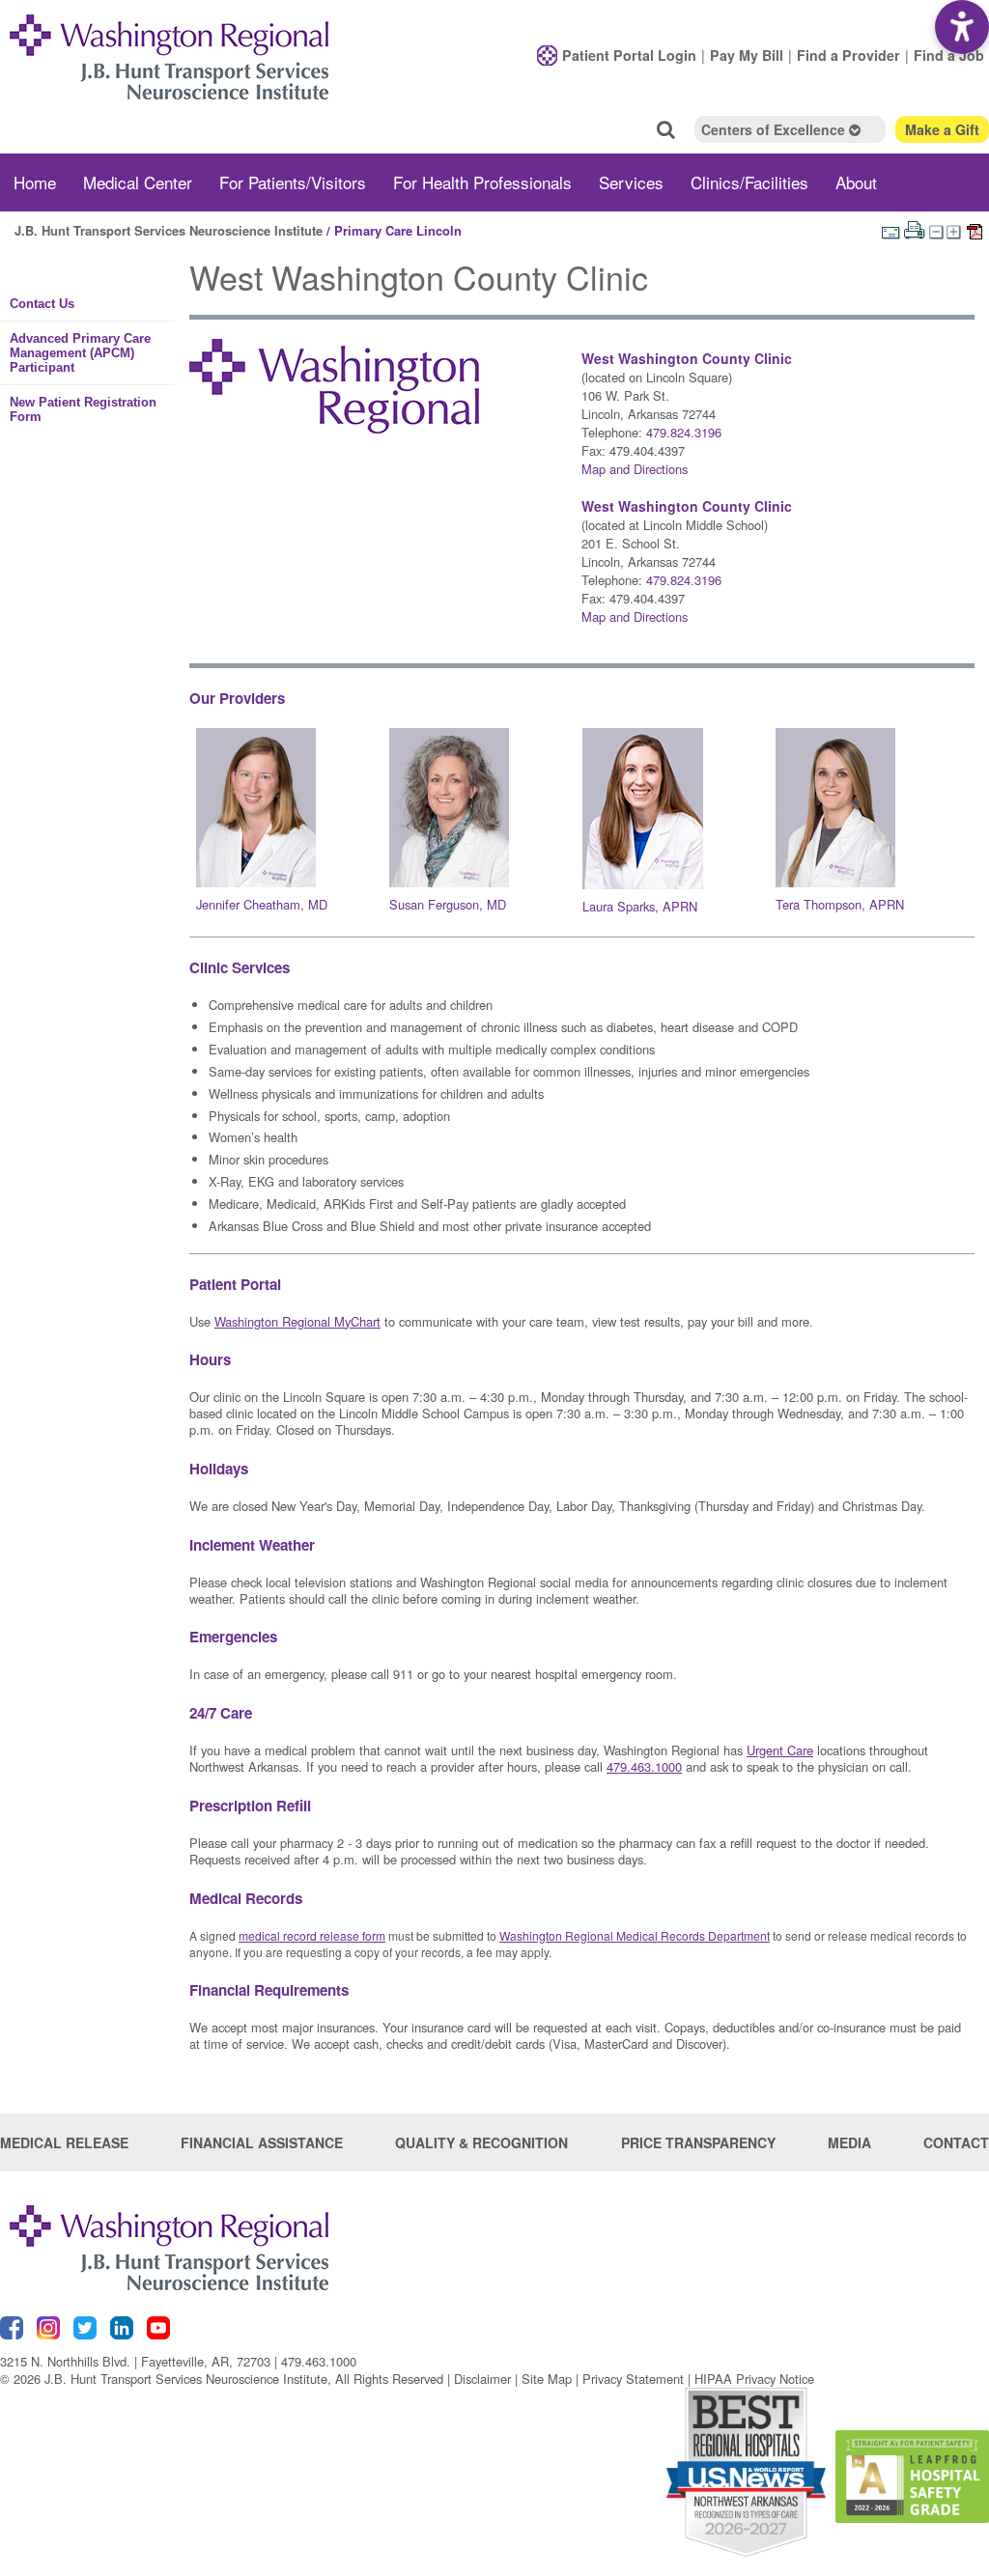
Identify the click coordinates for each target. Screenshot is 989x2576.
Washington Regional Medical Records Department (635, 1935)
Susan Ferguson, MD (448, 904)
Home (35, 182)
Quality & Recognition (481, 2142)
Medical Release (64, 2142)
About (856, 182)
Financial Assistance (262, 2142)
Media (849, 2142)
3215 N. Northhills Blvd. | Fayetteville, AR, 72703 (135, 2361)
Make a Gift (942, 129)
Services (631, 182)
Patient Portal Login (629, 55)
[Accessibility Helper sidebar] (962, 27)
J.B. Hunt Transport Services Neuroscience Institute (169, 230)
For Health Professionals (482, 182)
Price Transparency (698, 2142)
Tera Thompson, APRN (840, 904)
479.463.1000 (319, 2361)
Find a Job (949, 55)
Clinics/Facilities (749, 182)
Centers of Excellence (775, 129)
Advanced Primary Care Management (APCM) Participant (80, 353)
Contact (956, 2142)
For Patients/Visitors (293, 182)
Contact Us (42, 304)
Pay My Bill (747, 55)
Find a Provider (848, 55)
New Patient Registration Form (83, 409)
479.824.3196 (684, 432)
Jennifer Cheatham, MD (262, 904)
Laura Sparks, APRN (640, 906)
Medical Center (138, 182)
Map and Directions (635, 469)
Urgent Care (780, 1750)
